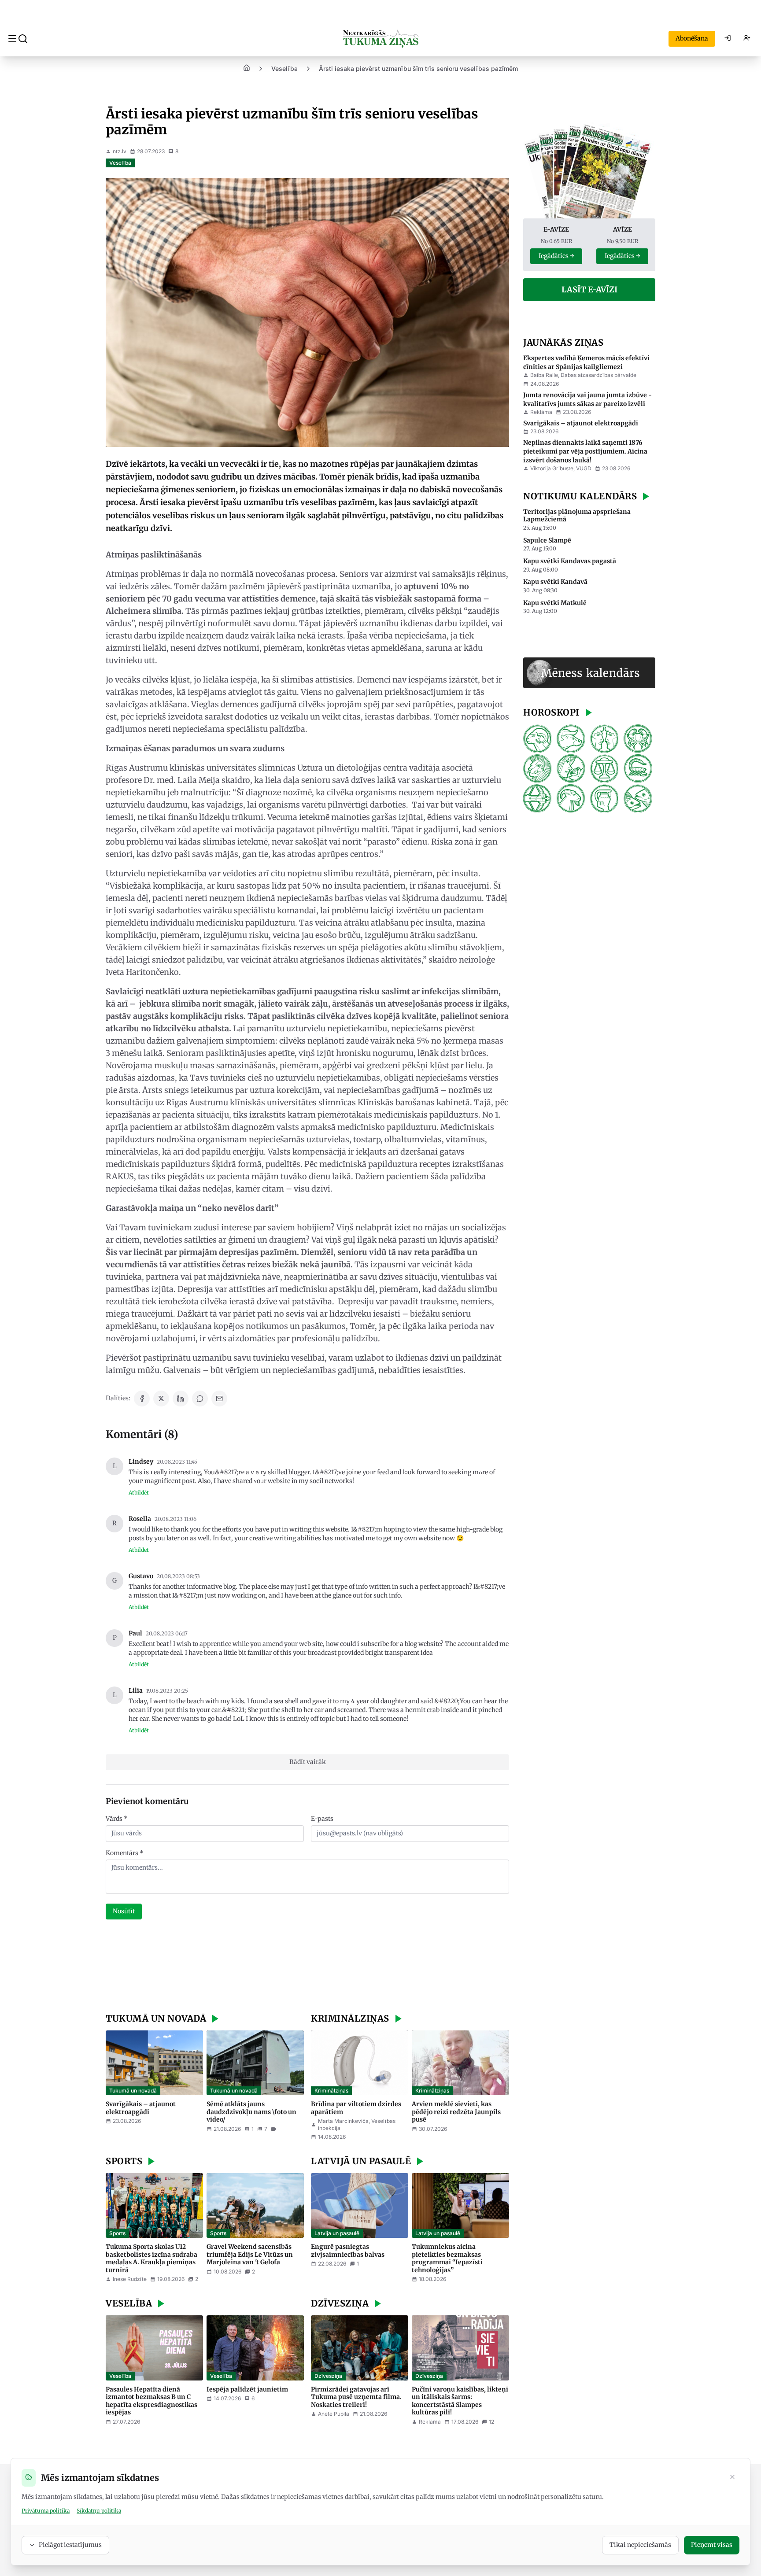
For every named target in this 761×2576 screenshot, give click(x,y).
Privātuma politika (46, 2511)
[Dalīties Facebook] (142, 1399)
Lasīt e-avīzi (589, 290)
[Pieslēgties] (728, 39)
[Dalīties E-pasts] (219, 1399)
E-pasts (322, 1819)
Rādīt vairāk (308, 1762)
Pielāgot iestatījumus (70, 2545)
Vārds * (117, 1819)
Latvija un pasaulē (337, 2233)
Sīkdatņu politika (99, 2511)
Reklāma (541, 412)
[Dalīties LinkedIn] (181, 1399)
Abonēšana (692, 38)
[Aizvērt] (732, 2478)
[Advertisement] (307, 1967)
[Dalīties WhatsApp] (200, 1399)
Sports (117, 2233)
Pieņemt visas (712, 2545)
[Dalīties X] (161, 1399)
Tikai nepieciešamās (640, 2545)
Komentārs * (125, 1853)
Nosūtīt (124, 1911)
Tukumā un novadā (133, 2091)
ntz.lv (120, 151)
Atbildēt (139, 1493)
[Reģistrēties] (747, 39)
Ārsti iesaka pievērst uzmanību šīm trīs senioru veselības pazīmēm (418, 68)
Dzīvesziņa (328, 2376)
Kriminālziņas (331, 2091)
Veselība (284, 68)
